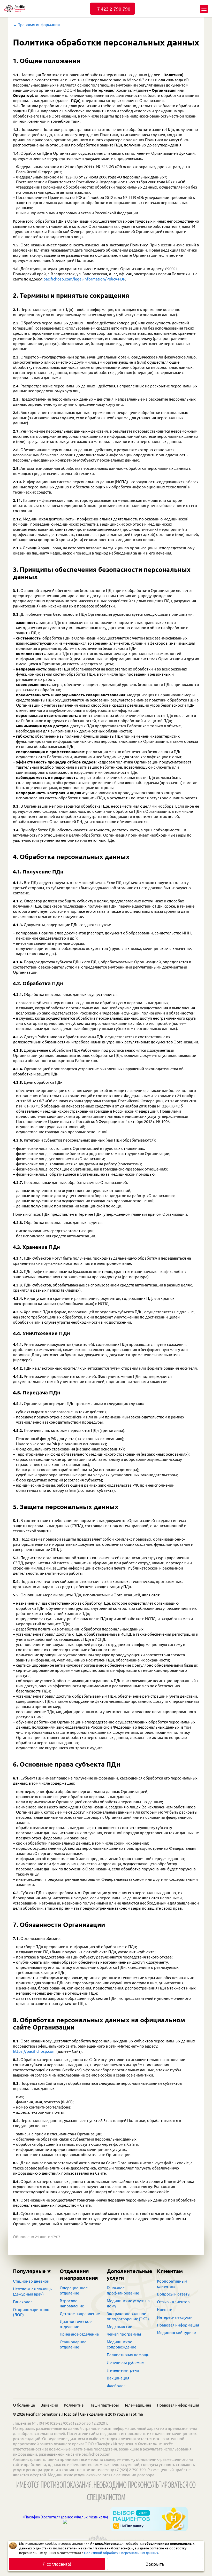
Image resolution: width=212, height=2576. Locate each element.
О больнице (24, 2405)
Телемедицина (138, 2405)
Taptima (136, 2414)
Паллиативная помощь (128, 2355)
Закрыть (155, 2564)
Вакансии (49, 2405)
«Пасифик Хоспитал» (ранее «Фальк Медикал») (65, 2517)
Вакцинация (118, 2378)
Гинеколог (22, 2302)
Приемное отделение (79, 2334)
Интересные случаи (175, 2317)
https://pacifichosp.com (34, 2051)
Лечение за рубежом (126, 2363)
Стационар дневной (31, 2281)
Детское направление (80, 2314)
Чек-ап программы (124, 2334)
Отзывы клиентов (173, 2302)
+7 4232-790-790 (112, 9)
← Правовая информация (36, 25)
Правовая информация (178, 2325)
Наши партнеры (104, 2405)
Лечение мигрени (123, 2370)
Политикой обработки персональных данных (121, 2553)
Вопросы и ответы (174, 2294)
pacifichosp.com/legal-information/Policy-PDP (84, 279)
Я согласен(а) (57, 2564)
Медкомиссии (120, 2327)
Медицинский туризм (177, 2333)
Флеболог (116, 2386)
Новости (165, 2310)
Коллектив (74, 2405)
